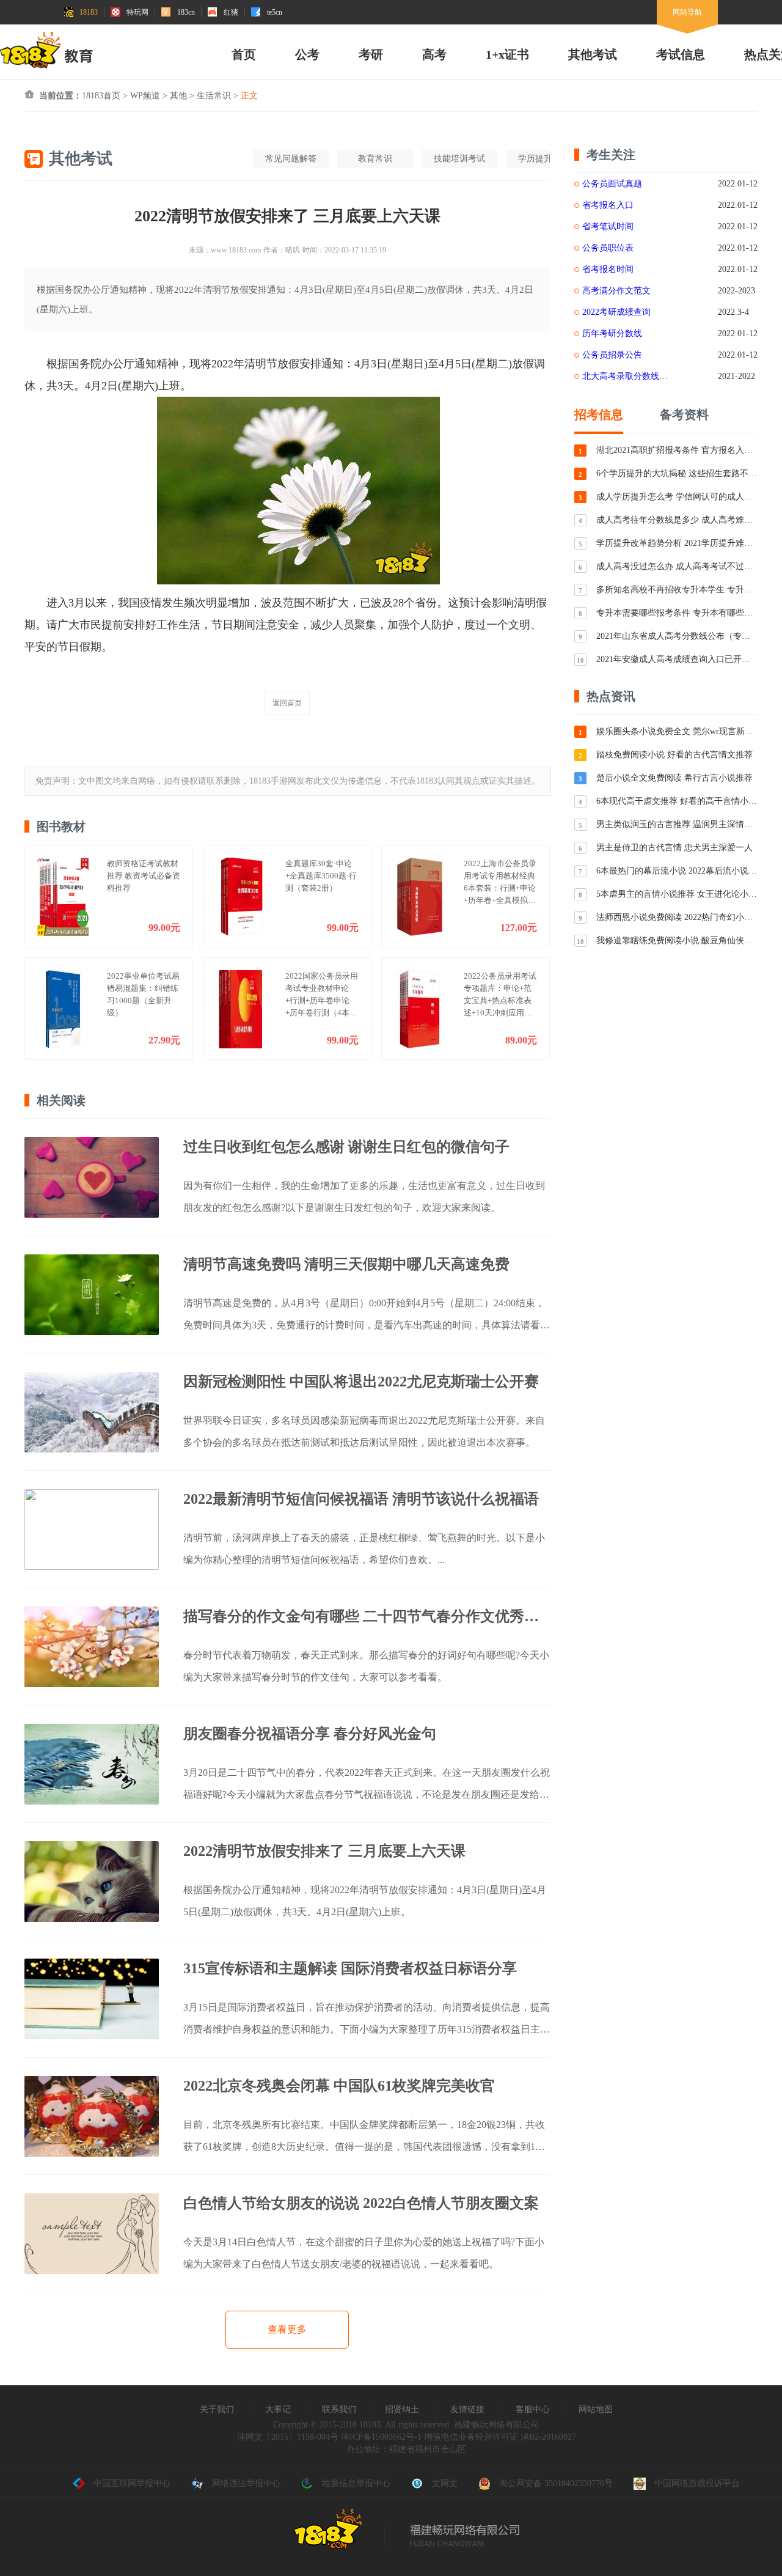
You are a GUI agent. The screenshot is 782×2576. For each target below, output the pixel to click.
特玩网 (137, 12)
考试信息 (681, 54)
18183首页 (101, 96)
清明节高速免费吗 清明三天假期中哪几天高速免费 (346, 1264)
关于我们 (217, 2409)
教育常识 (375, 159)
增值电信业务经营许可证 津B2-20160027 (499, 2437)
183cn (186, 12)
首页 (244, 54)
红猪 (231, 12)
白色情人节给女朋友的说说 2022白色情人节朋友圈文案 (361, 2203)
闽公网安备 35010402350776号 (556, 2483)
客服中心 (533, 2409)
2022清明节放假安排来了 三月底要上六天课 (324, 1851)
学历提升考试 (544, 159)
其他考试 (593, 54)
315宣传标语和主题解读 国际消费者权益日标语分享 (350, 1968)
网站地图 (596, 2409)
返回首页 (287, 703)
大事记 (278, 2409)
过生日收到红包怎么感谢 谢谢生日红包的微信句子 (346, 1147)
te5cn (275, 12)
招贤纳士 (402, 2409)
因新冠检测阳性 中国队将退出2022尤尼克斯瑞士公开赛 (361, 1382)
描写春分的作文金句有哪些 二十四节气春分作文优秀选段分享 (367, 1616)
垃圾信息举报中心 (356, 2483)
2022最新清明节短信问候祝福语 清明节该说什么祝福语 (361, 1499)
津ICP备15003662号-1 (381, 2437)
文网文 (445, 2483)
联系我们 (339, 2409)
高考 (434, 54)
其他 (178, 96)
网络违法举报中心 (246, 2483)
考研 (371, 54)
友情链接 (467, 2409)
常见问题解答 (291, 159)
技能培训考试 (459, 159)
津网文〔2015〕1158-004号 (288, 2437)
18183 (89, 12)
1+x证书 (507, 54)
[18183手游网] (46, 50)
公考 (307, 54)
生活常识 (214, 96)
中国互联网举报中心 (132, 2483)
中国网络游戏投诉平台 (697, 2483)
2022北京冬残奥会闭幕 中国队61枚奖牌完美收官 (339, 2086)
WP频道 (145, 96)
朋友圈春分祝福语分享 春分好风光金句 (310, 1734)
